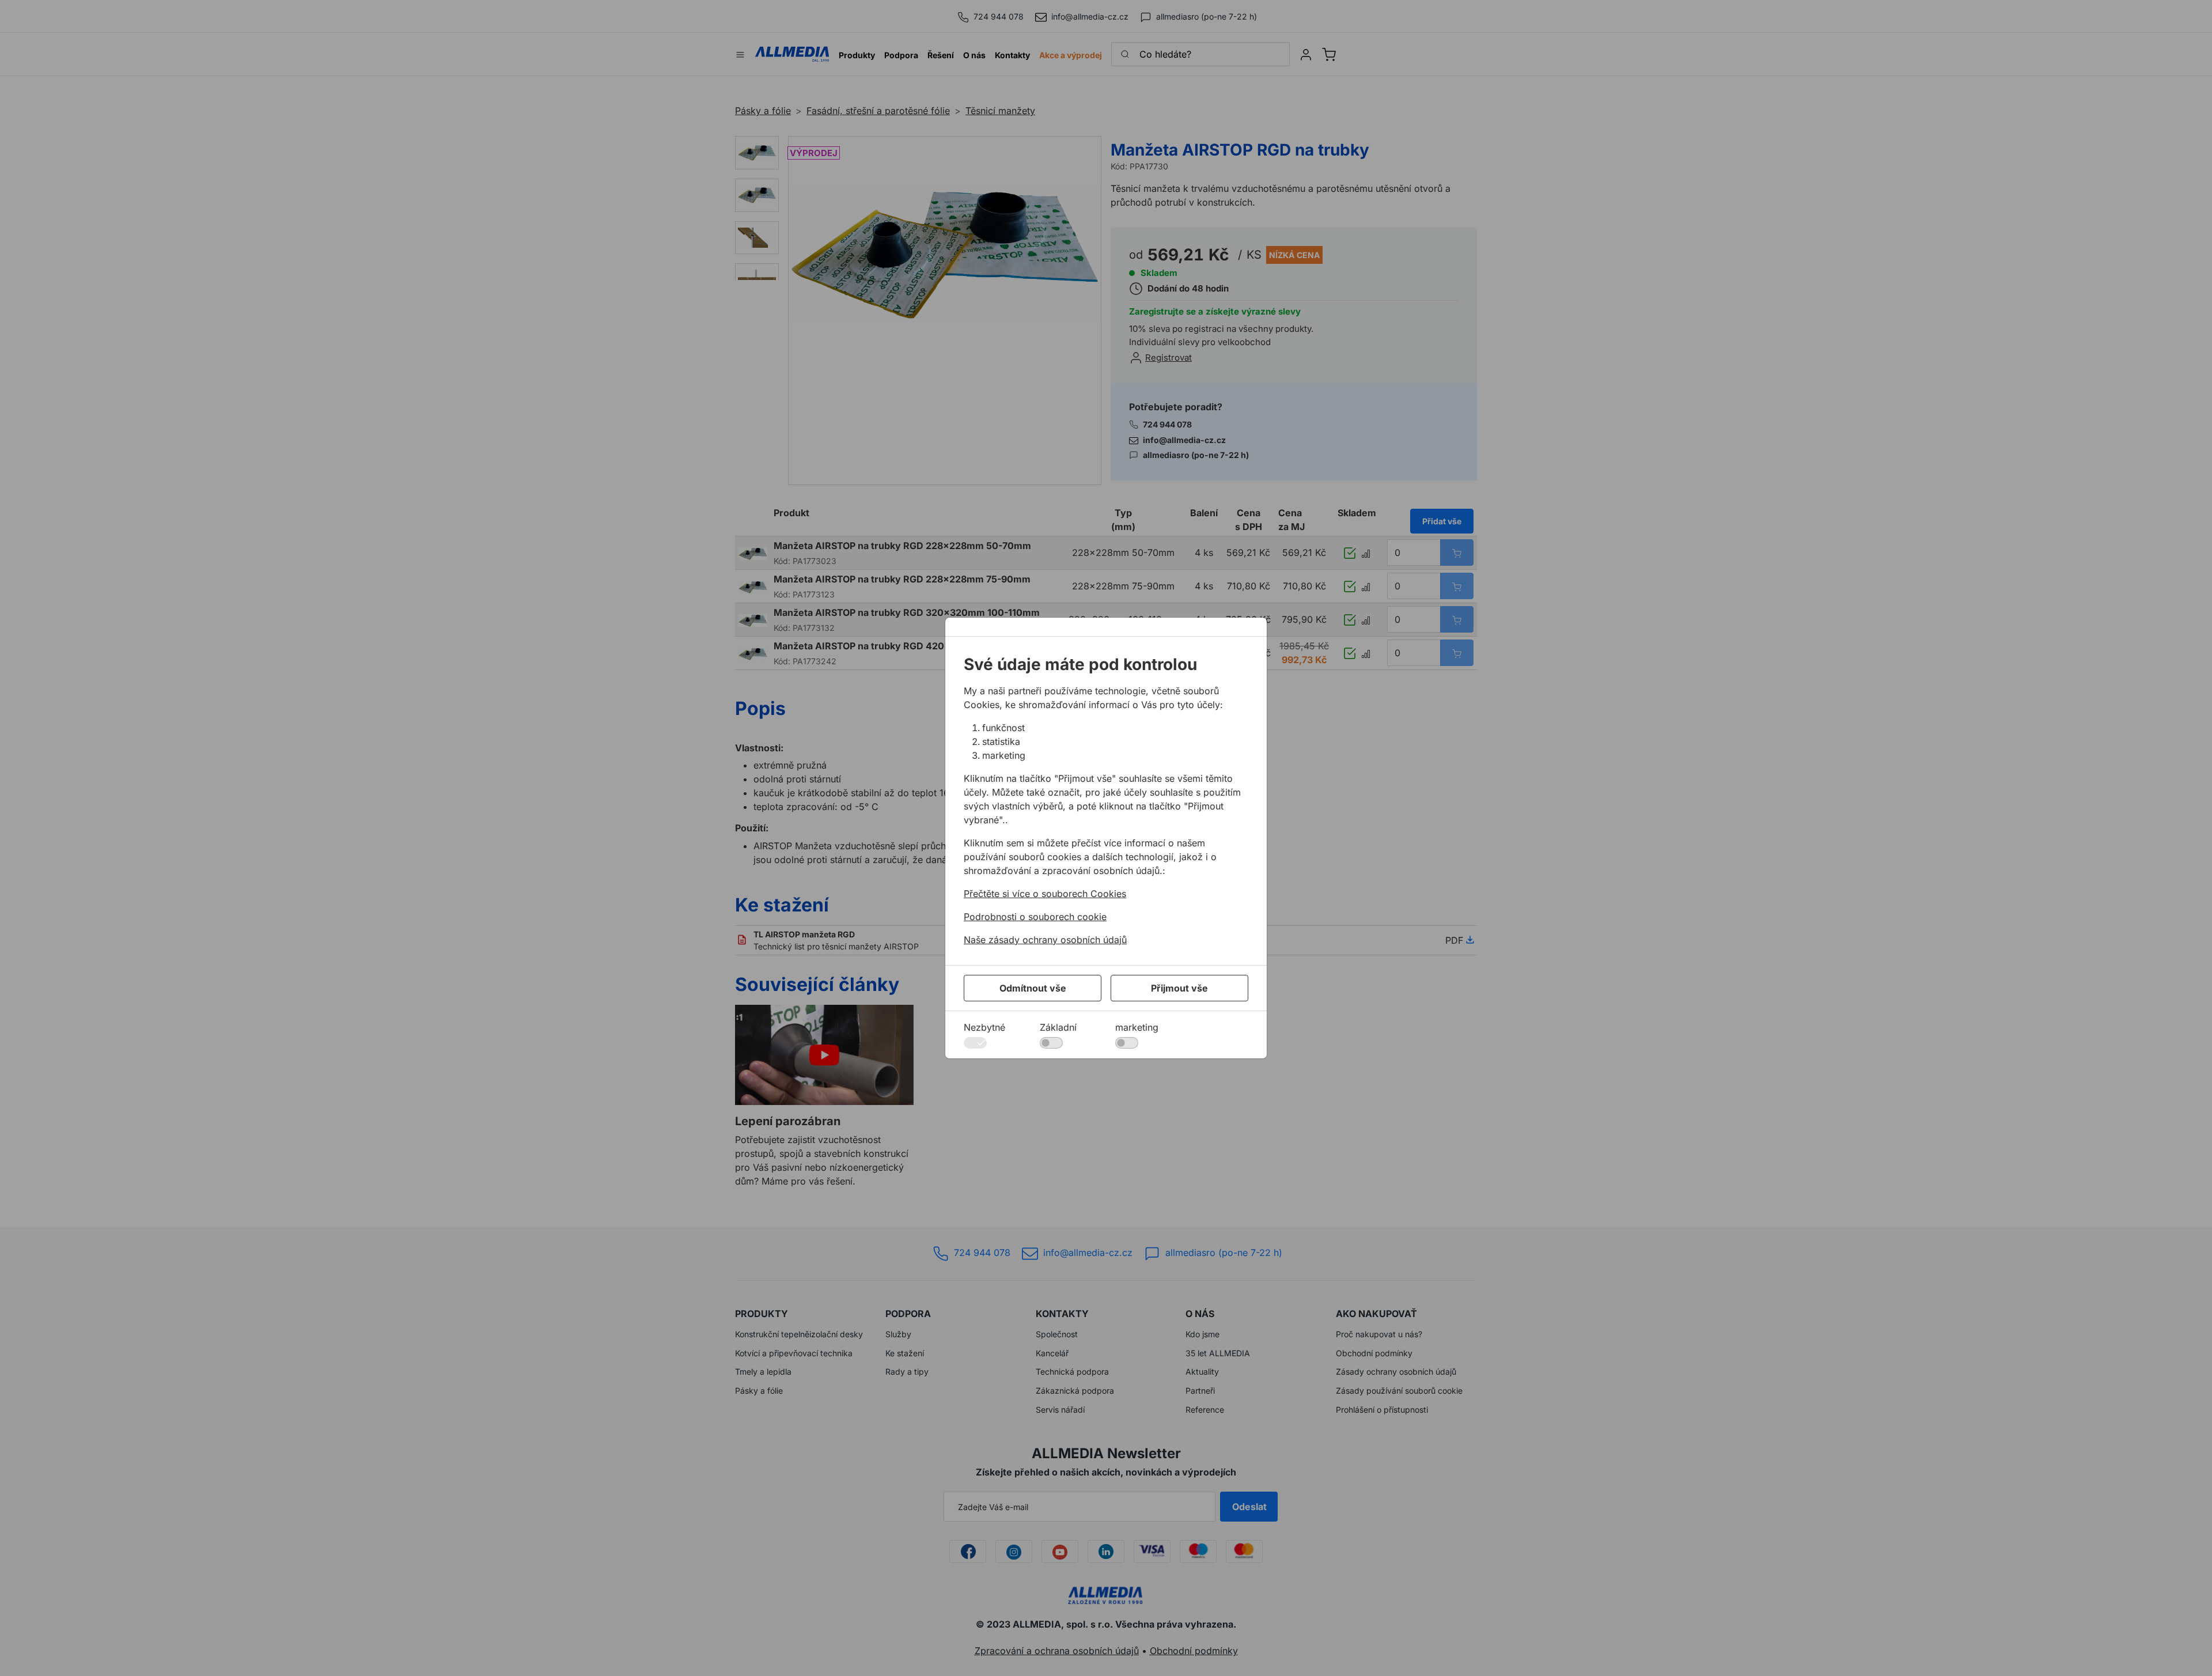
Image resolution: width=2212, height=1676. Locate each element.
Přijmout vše (1179, 988)
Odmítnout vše (1033, 988)
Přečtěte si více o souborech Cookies (1045, 894)
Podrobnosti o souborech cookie (1035, 917)
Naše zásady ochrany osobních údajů (1045, 940)
